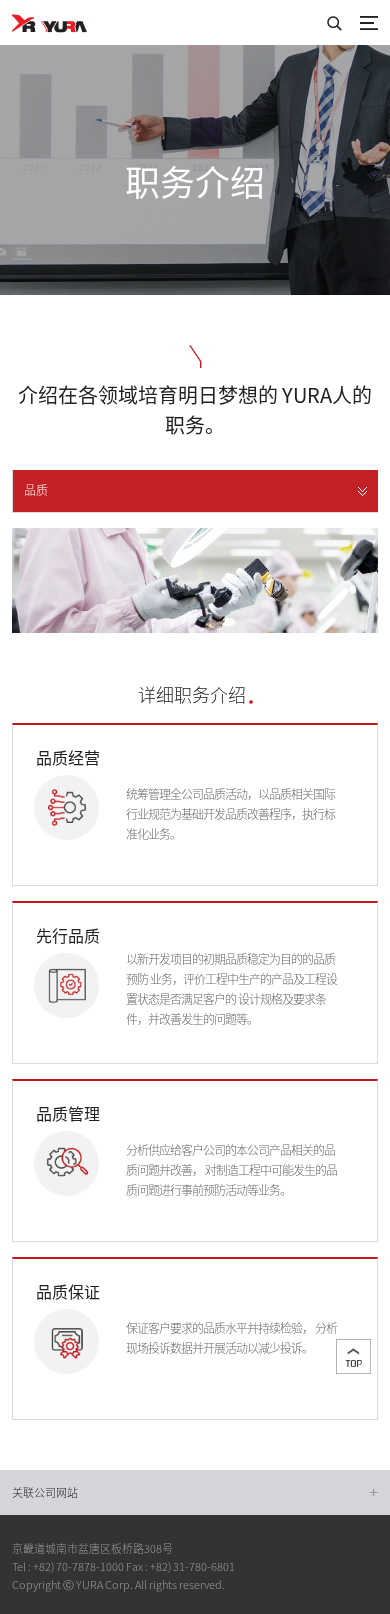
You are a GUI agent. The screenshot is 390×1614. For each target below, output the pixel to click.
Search (334, 23)
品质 (36, 490)
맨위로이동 (353, 1356)
